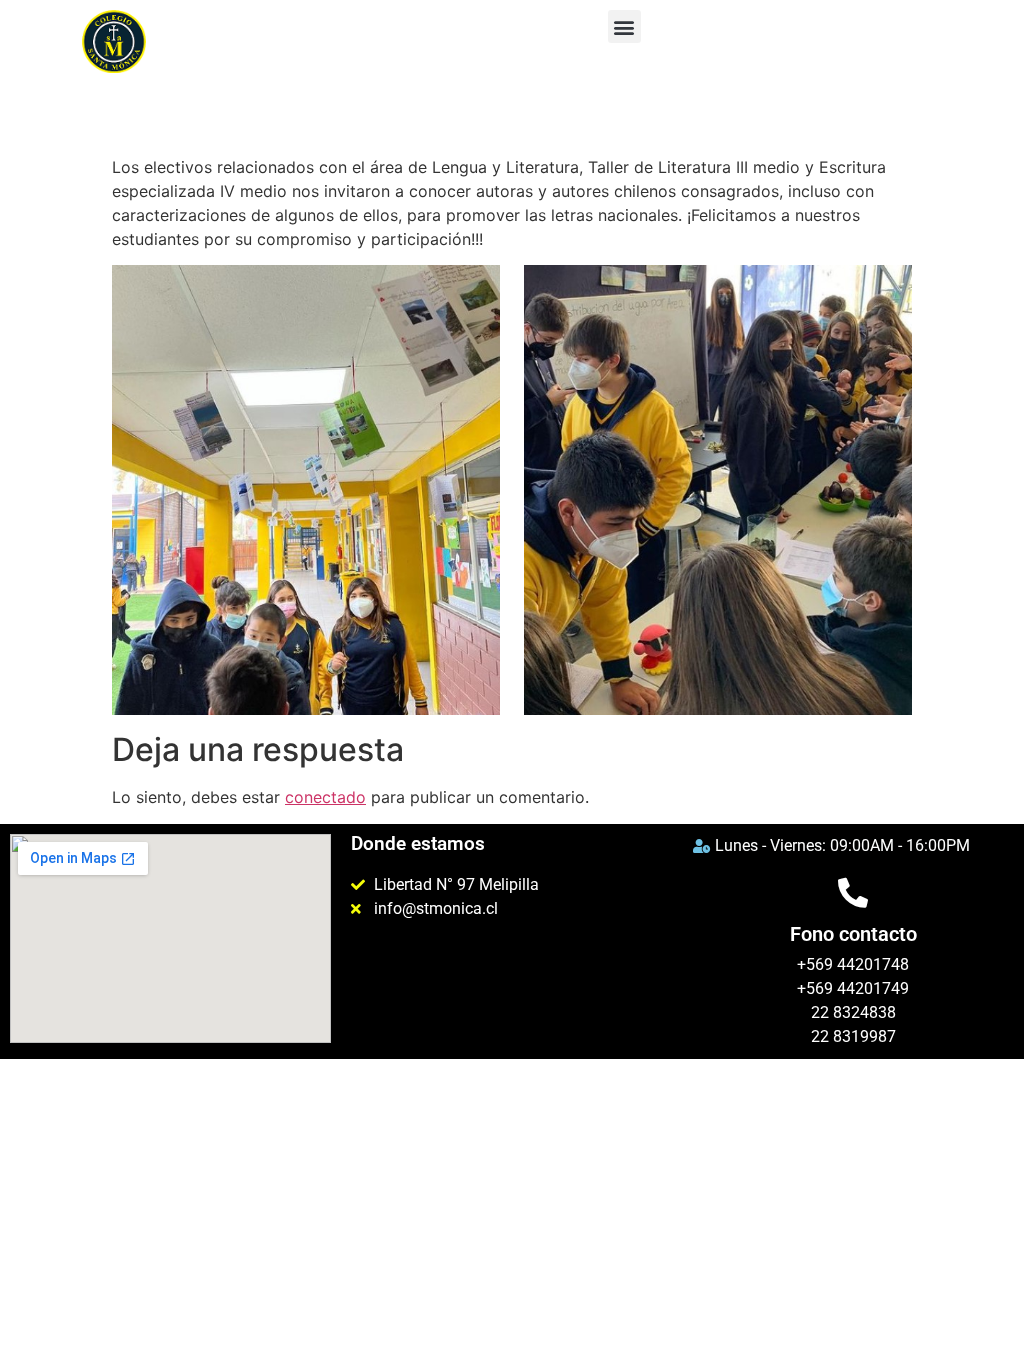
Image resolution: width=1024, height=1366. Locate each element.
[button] (624, 26)
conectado (325, 797)
